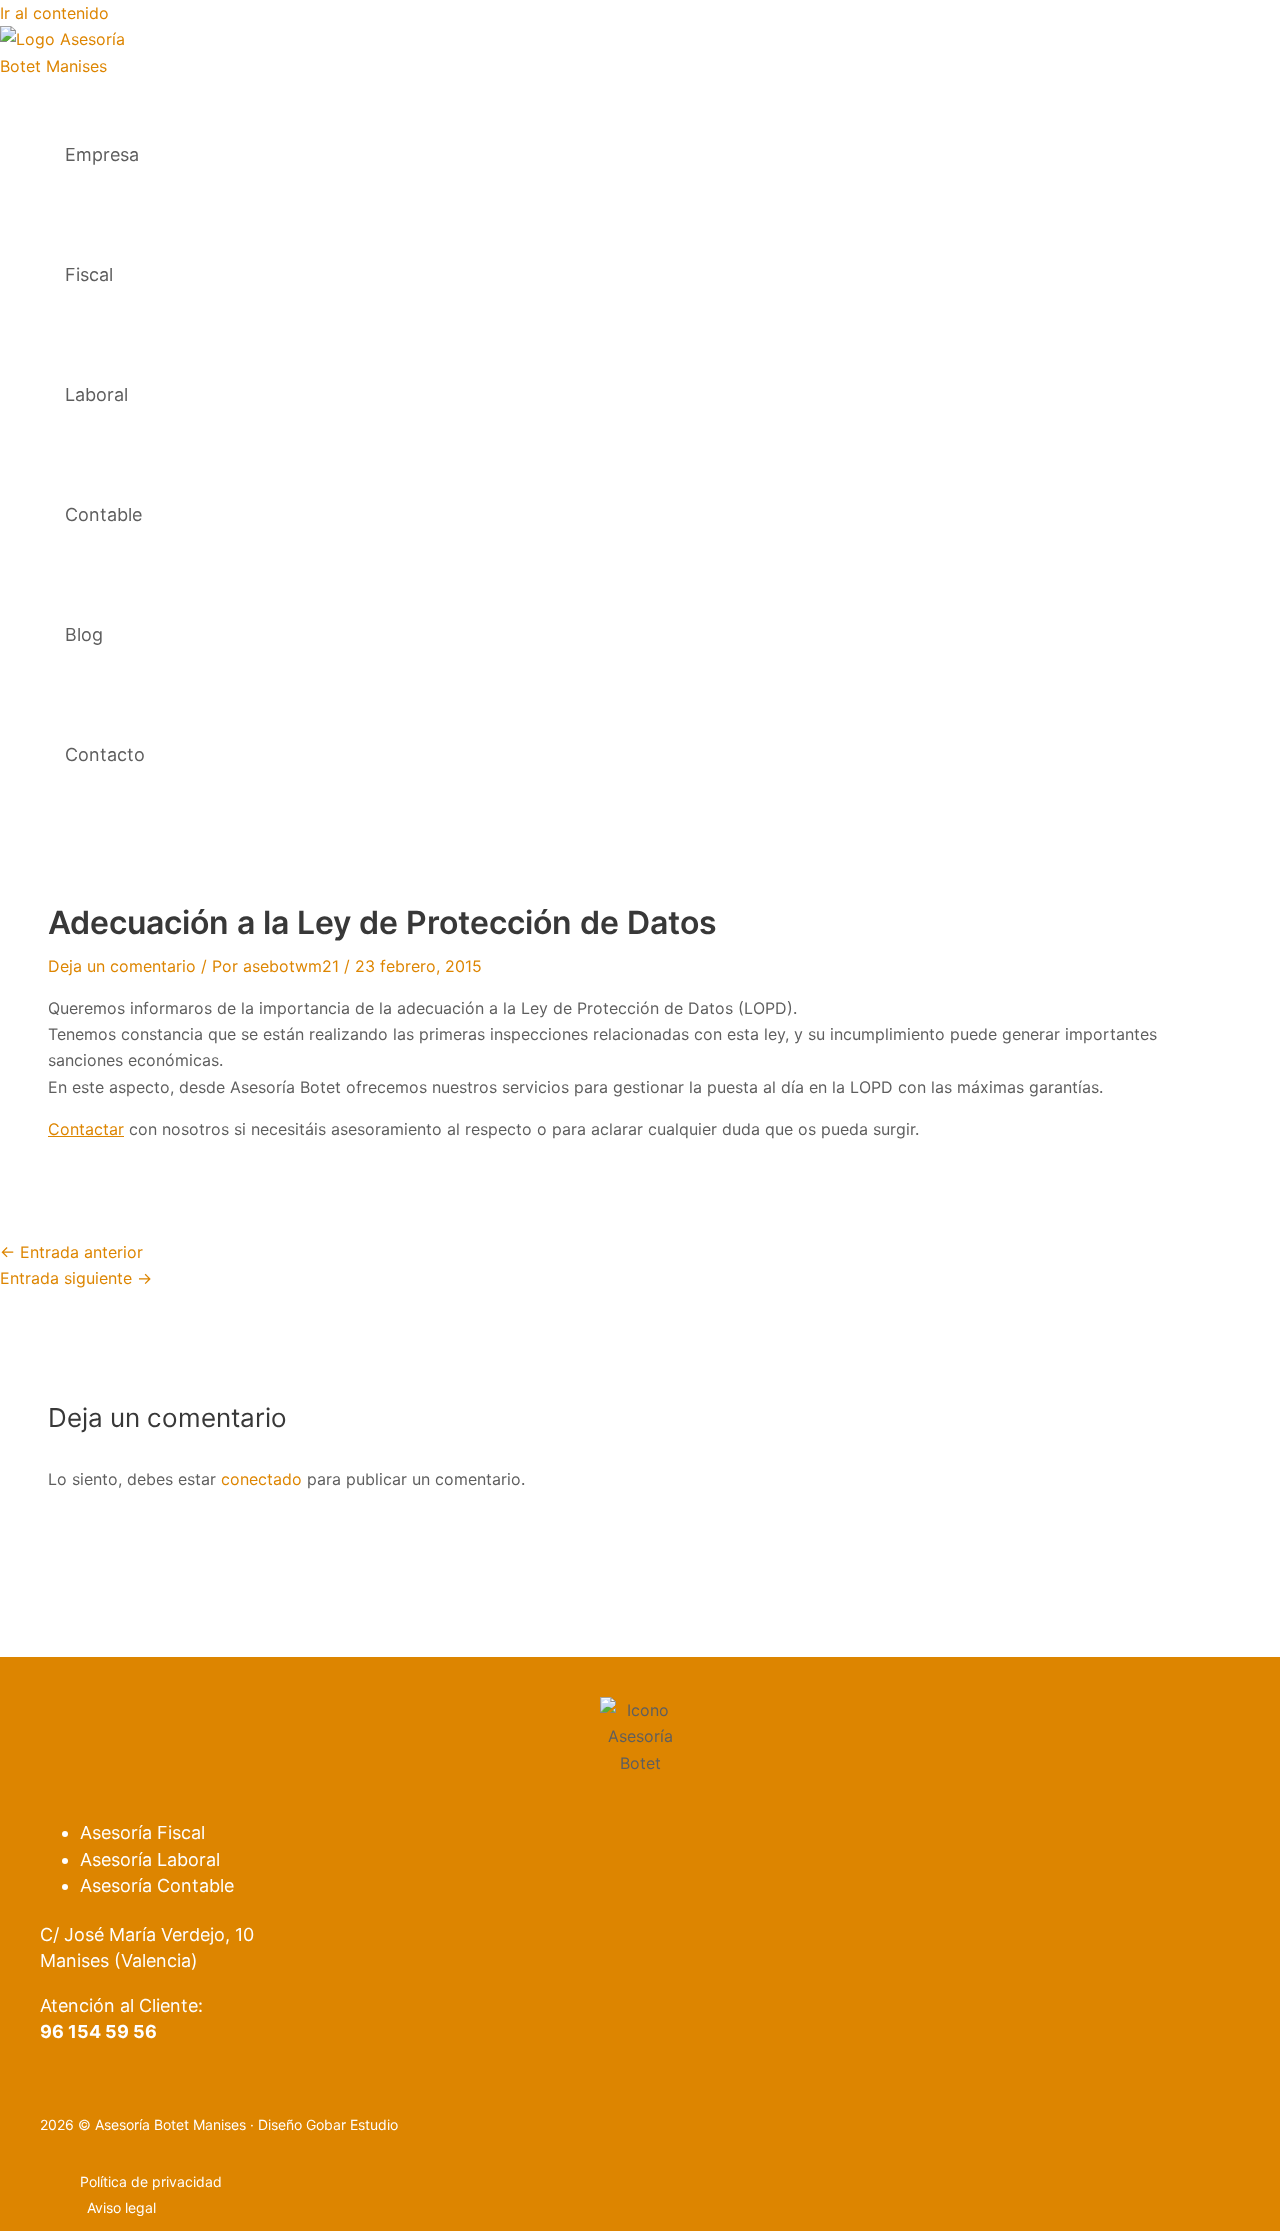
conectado (261, 1479)
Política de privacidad (151, 2181)
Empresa (102, 154)
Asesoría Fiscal (142, 1832)
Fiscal (89, 274)
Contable (103, 514)
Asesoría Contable (157, 1885)
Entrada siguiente (76, 1278)
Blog (84, 634)
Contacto (105, 754)
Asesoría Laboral (150, 1859)
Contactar (86, 1129)
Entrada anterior (71, 1252)
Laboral (96, 394)
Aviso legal (121, 2207)
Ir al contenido (54, 13)
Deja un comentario (122, 966)
